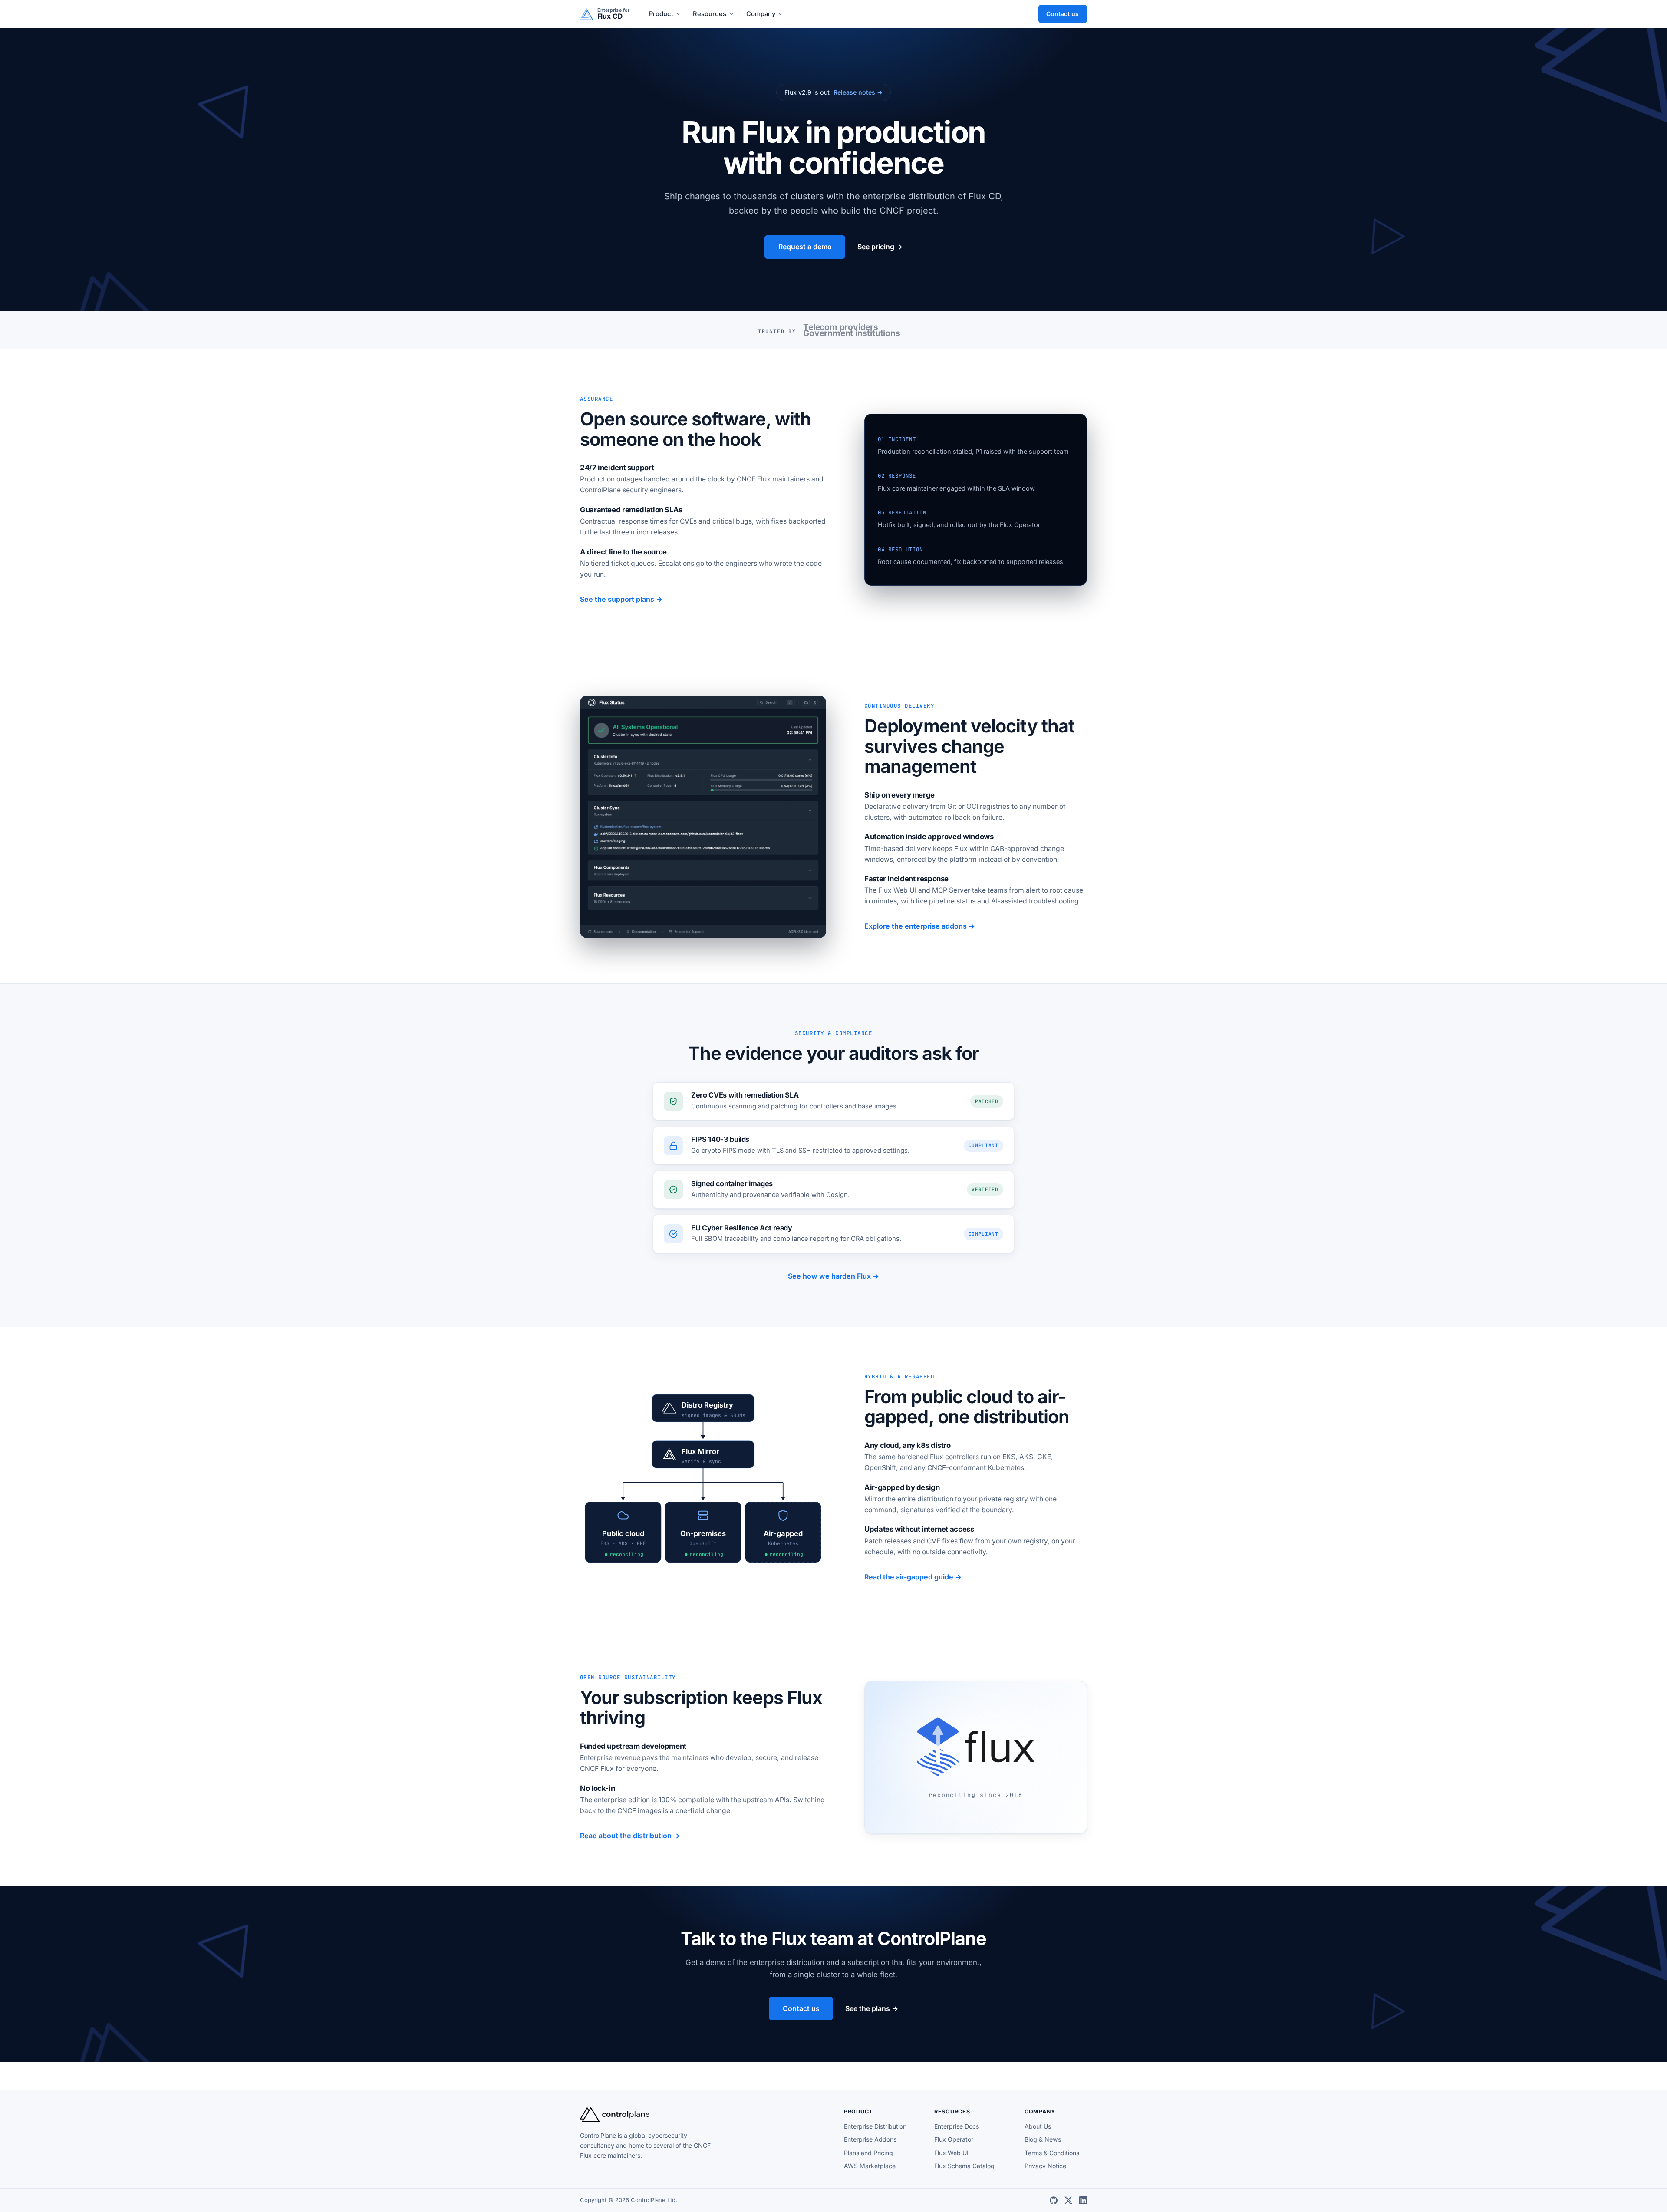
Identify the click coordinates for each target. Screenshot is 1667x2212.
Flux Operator (954, 2139)
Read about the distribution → (630, 1836)
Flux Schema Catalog (964, 2166)
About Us (1038, 2126)
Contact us (1062, 14)
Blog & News (1043, 2139)
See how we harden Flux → (833, 1276)
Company (761, 14)
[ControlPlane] (615, 2120)
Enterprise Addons (870, 2139)
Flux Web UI (951, 2153)
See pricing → (880, 247)
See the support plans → (621, 599)
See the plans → (872, 2008)
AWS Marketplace (870, 2166)
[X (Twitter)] (1068, 2200)
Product (661, 14)
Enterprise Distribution (875, 2126)
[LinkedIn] (1083, 2200)
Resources (710, 14)
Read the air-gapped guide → (913, 1577)
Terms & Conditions (1052, 2153)
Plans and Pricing (868, 2153)
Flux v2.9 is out (834, 92)
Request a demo (805, 247)
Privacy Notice (1045, 2166)
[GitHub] (1054, 2200)
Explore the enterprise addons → (920, 926)
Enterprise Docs (957, 2126)
